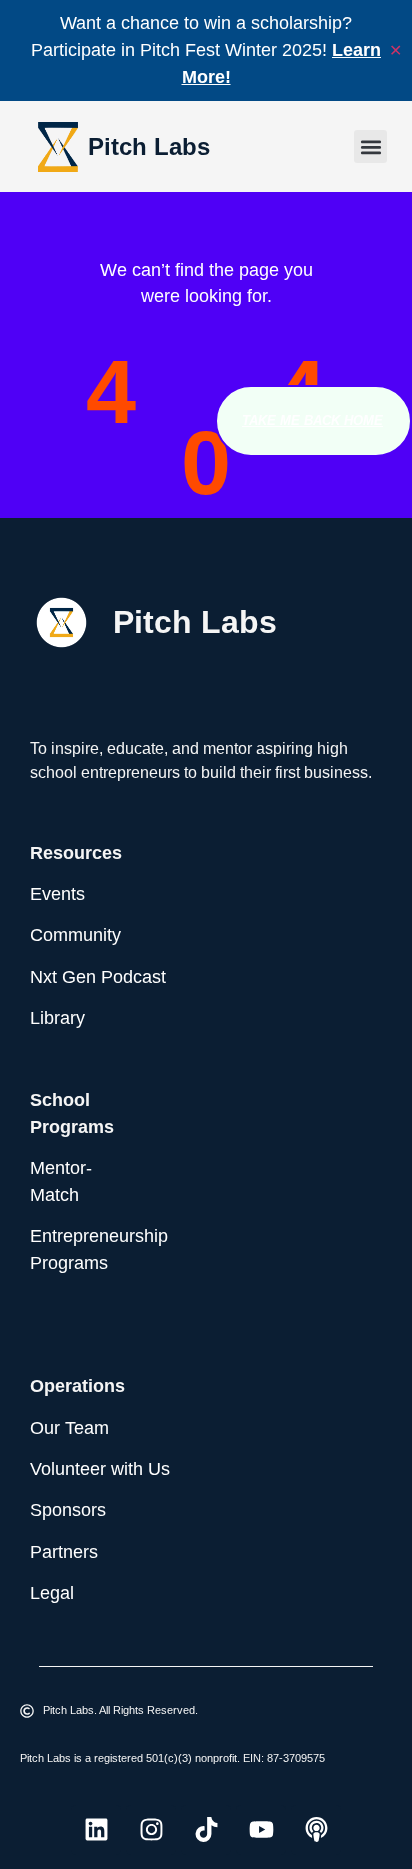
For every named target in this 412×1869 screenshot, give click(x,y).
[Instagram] (151, 1830)
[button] (370, 146)
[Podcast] (316, 1830)
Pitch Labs (149, 146)
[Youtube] (261, 1830)
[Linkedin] (96, 1830)
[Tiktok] (206, 1830)
